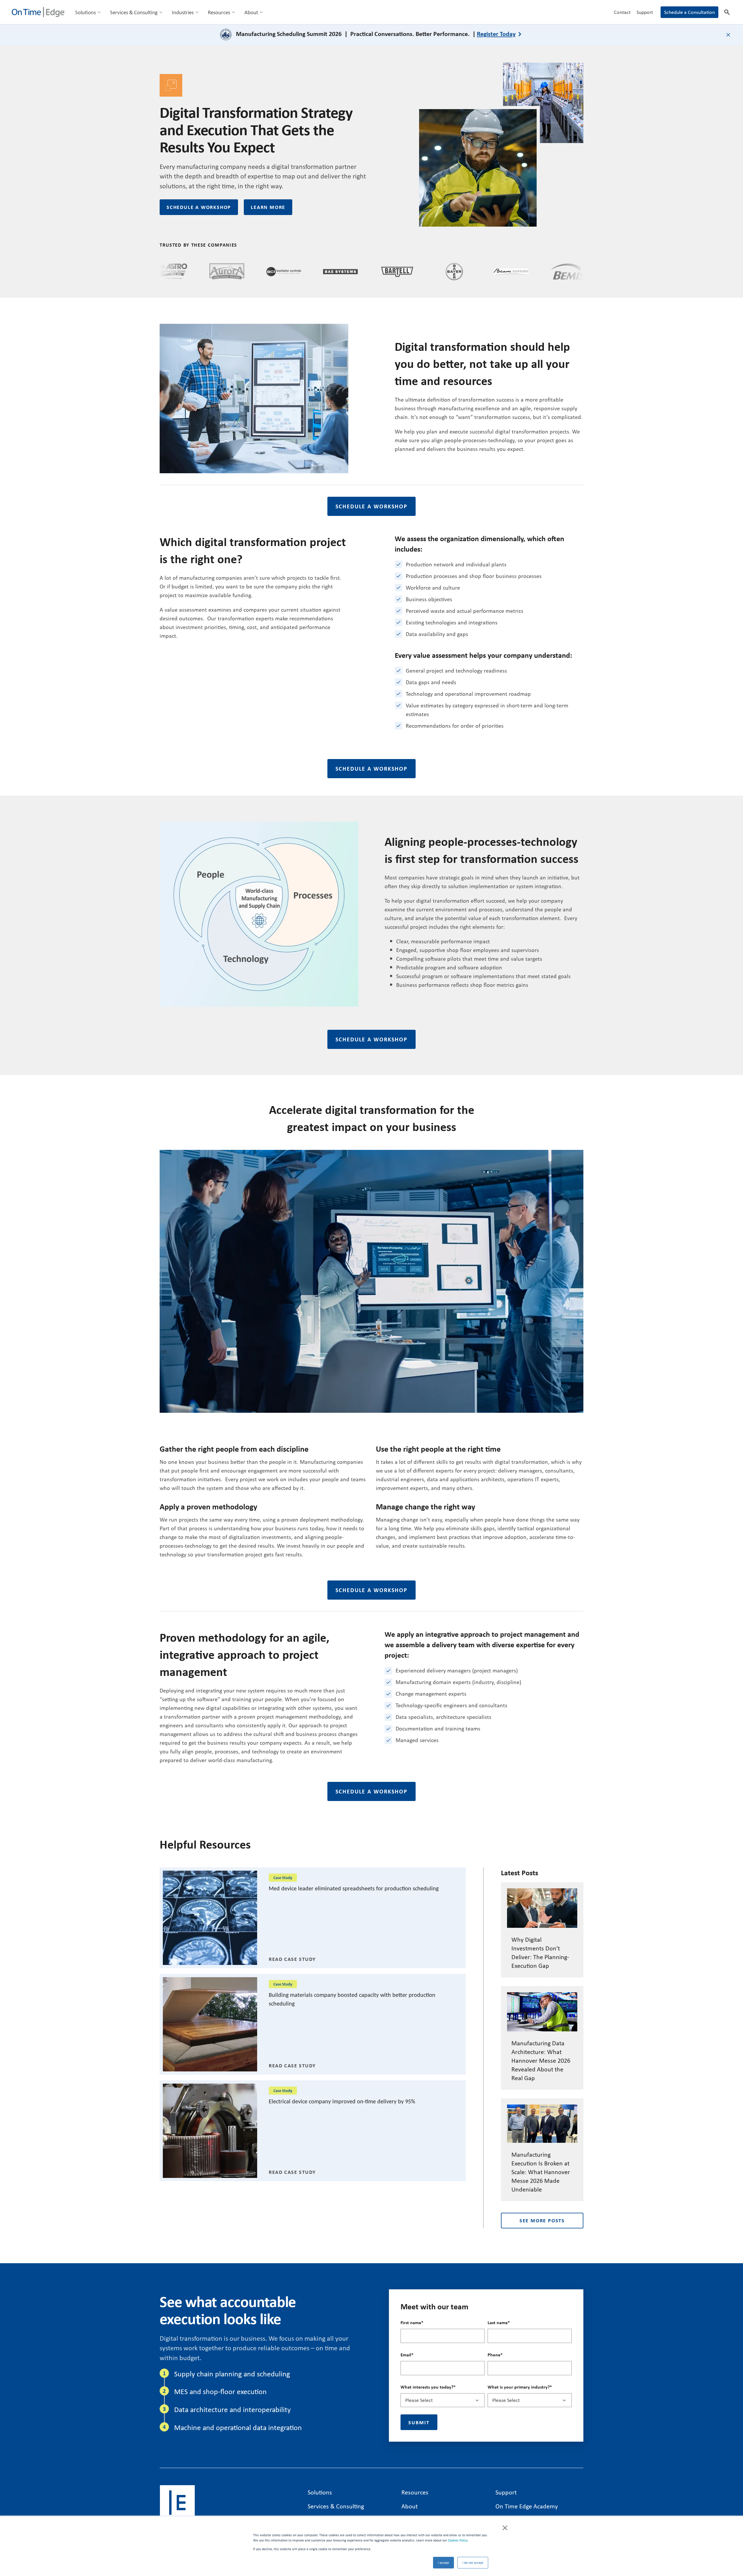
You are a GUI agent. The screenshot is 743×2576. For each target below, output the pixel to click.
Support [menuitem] (645, 12)
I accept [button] (443, 2563)
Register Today (496, 34)
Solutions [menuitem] (85, 12)
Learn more (268, 207)
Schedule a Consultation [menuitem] (689, 12)
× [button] (505, 2527)
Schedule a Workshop (199, 207)
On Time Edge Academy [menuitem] (527, 2506)
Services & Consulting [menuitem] (134, 12)
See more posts (542, 2220)
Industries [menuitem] (183, 12)
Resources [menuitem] (219, 12)
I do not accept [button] (473, 2563)
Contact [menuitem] (622, 12)
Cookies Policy (457, 2540)
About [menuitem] (251, 12)
